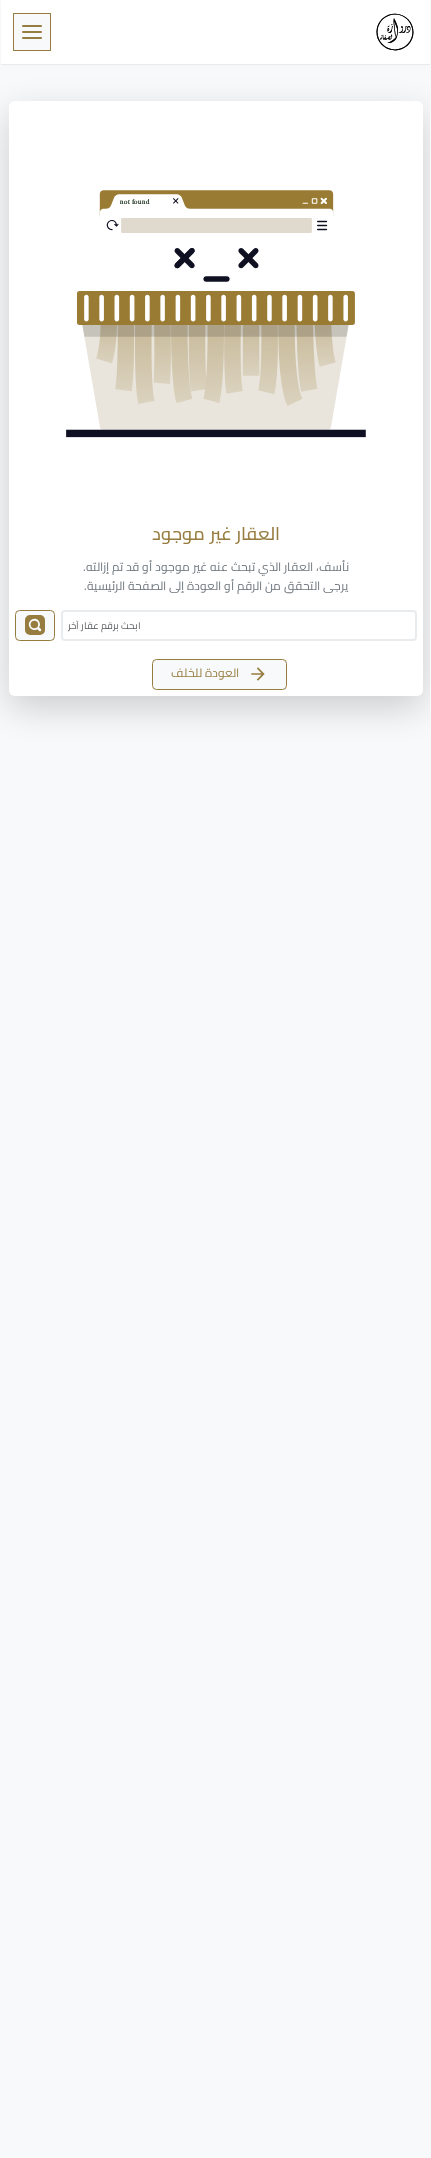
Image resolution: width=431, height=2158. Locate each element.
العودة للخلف (206, 672)
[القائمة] (32, 32)
